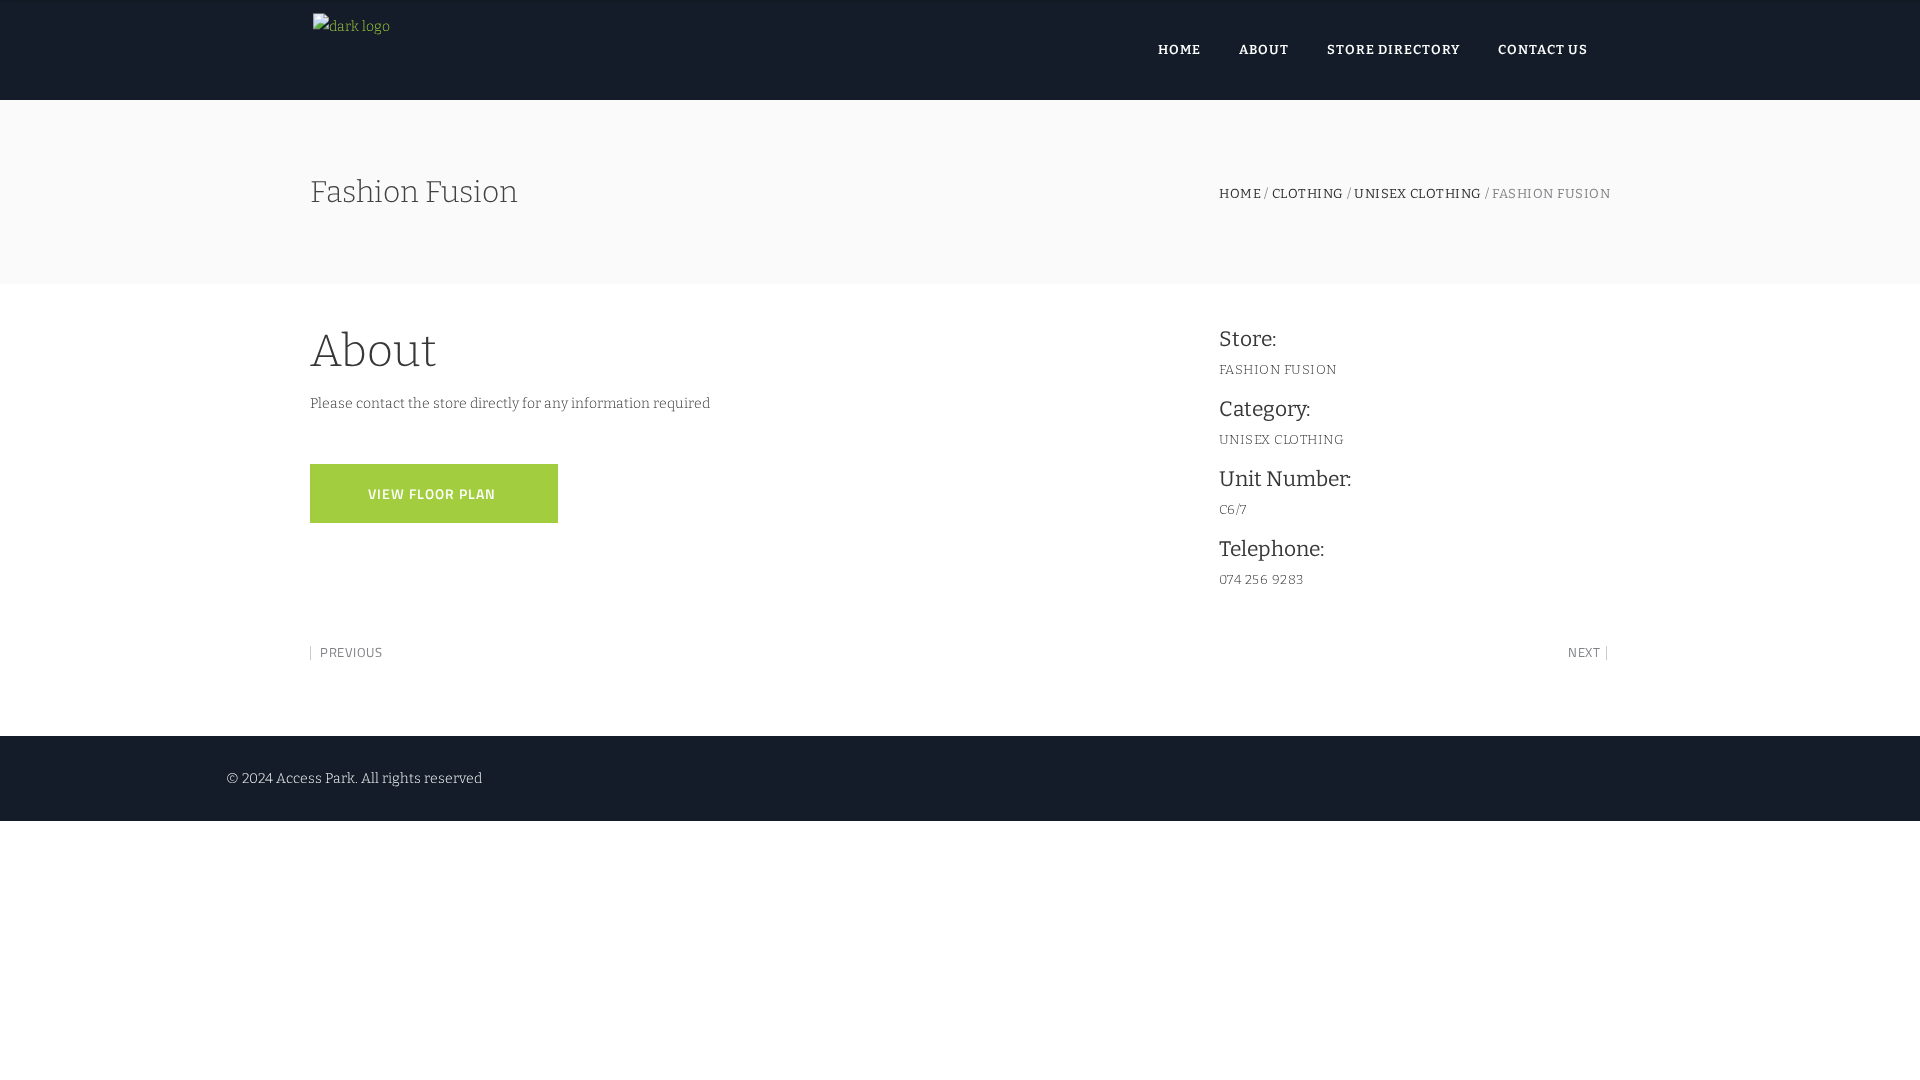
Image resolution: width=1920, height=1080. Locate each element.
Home (1240, 193)
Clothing (1308, 193)
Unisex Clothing (1418, 193)
